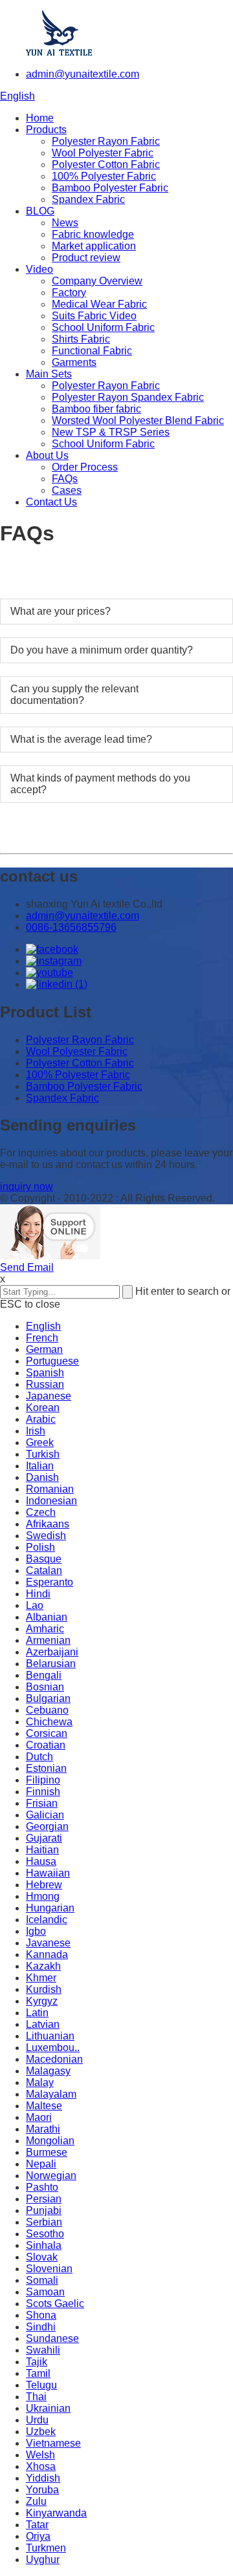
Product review (86, 258)
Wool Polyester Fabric (103, 153)
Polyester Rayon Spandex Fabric (128, 397)
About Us (47, 455)
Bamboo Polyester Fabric (110, 188)
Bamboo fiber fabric (96, 409)
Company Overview (97, 281)
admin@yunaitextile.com (83, 74)
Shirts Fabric (81, 339)
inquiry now (27, 1187)
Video (39, 269)
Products (46, 130)
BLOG (40, 211)
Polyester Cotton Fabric (106, 165)
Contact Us (51, 502)
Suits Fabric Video (94, 316)
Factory (69, 293)
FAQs (65, 479)
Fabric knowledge (93, 234)
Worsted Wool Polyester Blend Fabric (138, 420)
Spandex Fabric (88, 199)
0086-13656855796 (71, 927)
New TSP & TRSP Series (111, 432)
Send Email (27, 1267)
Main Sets (49, 374)
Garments (74, 362)
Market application (94, 246)
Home (40, 118)
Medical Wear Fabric (99, 304)
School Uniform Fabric (103, 327)
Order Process (85, 467)
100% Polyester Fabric (104, 176)
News (65, 223)
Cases (67, 490)
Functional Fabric (92, 351)
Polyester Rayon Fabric (106, 141)
